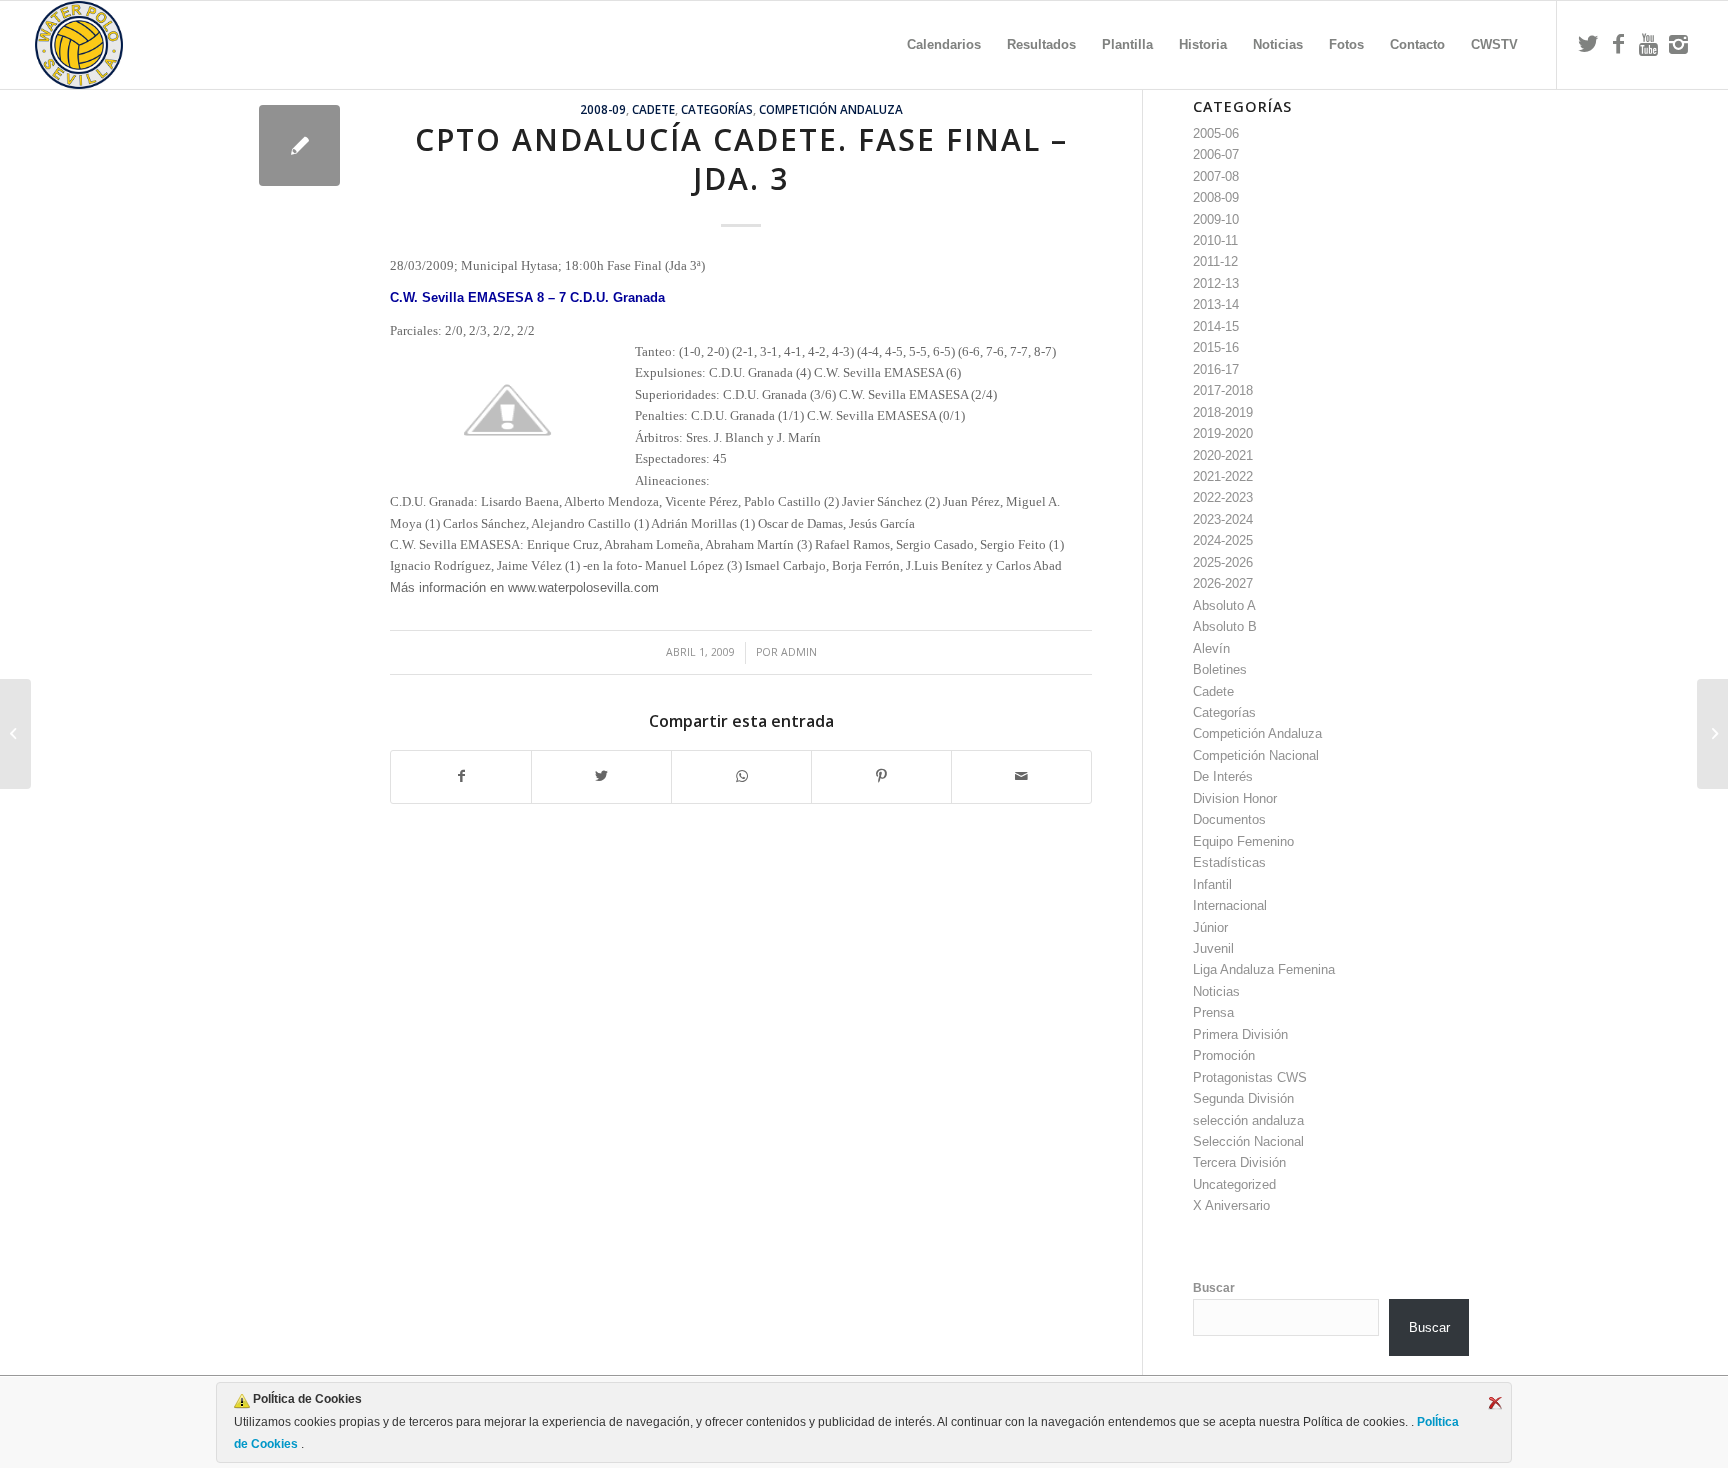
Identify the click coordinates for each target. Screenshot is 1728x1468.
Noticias (1216, 991)
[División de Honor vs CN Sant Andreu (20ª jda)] (15, 734)
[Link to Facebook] (1618, 44)
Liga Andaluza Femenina (1264, 969)
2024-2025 (1223, 540)
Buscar (1214, 1288)
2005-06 (1216, 133)
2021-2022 (1223, 476)
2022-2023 (1223, 497)
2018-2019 (1223, 412)
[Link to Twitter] (1588, 44)
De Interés (1223, 776)
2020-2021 (1223, 455)
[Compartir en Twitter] (601, 776)
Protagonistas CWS (1250, 1077)
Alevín (1211, 648)
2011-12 (1215, 261)
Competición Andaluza (831, 109)
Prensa (1213, 1012)
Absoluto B (1225, 626)
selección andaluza (1248, 1120)
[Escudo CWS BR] (79, 45)
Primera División (1240, 1034)
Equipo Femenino (1243, 841)
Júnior (1210, 927)
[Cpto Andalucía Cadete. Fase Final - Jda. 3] (299, 145)
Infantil (1212, 884)
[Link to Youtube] (1648, 44)
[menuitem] (944, 45)
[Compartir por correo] (1021, 776)
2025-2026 (1223, 562)
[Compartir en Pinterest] (881, 776)
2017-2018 (1223, 390)
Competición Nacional (1256, 755)
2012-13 (1216, 283)
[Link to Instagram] (1678, 44)
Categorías (717, 109)
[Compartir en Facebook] (461, 776)
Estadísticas (1229, 862)
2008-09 (603, 109)
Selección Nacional (1248, 1141)
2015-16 (1216, 347)
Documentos (1229, 819)
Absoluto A (1224, 605)
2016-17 (1216, 369)
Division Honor (1235, 798)
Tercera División (1239, 1162)
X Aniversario (1231, 1205)
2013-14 (1216, 304)
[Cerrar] (1495, 1403)
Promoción (1224, 1055)
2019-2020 (1223, 433)
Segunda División (1243, 1098)
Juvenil (1213, 948)
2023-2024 (1223, 519)
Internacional (1230, 905)
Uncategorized (1234, 1184)
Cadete (653, 109)
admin (799, 652)
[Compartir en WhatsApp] (741, 776)
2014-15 (1216, 326)
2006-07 (1216, 154)
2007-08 (1216, 176)
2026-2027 (1223, 583)
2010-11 (1215, 240)
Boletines (1220, 669)
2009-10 (1216, 219)
